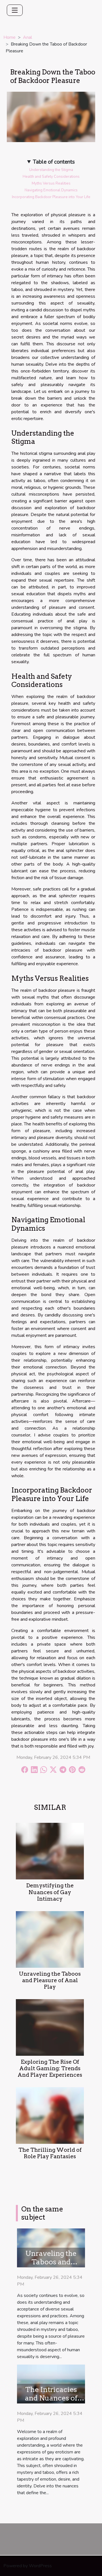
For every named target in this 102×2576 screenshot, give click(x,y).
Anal (27, 37)
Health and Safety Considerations (51, 177)
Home (9, 37)
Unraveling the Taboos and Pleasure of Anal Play (50, 1980)
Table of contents (54, 162)
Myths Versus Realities (51, 183)
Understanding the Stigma (51, 170)
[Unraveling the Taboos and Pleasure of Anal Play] (50, 1939)
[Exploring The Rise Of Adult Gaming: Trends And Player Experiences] (50, 2027)
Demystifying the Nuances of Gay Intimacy (50, 1892)
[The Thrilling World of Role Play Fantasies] (50, 2115)
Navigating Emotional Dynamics (51, 190)
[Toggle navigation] (15, 10)
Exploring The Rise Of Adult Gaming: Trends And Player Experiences (50, 2068)
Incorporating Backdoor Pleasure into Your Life (51, 197)
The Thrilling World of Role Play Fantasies (50, 2153)
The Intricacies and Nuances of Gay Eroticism (51, 2398)
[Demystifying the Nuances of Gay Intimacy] (50, 1851)
